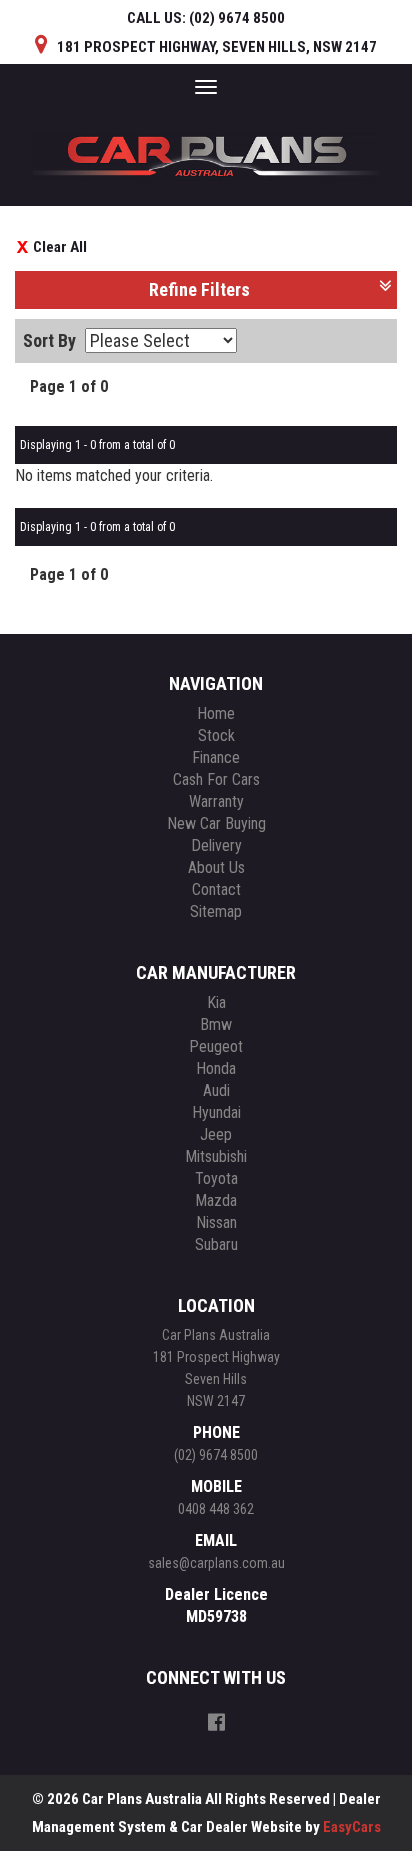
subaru (216, 1244)
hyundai (216, 1112)
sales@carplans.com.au (216, 1563)
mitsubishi (216, 1156)
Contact (216, 889)
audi (216, 1090)
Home (216, 713)
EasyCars (352, 1827)
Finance (216, 757)
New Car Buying (216, 823)
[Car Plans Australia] (206, 146)
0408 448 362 (216, 1509)
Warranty (216, 801)
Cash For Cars (216, 779)
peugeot (216, 1046)
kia (216, 1002)
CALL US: (206, 18)
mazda (216, 1200)
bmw (216, 1024)
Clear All (60, 247)
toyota (216, 1178)
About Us (216, 867)
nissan (216, 1222)
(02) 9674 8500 (216, 1455)
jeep (216, 1134)
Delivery (216, 845)
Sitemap (216, 911)
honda (216, 1068)
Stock (216, 735)
